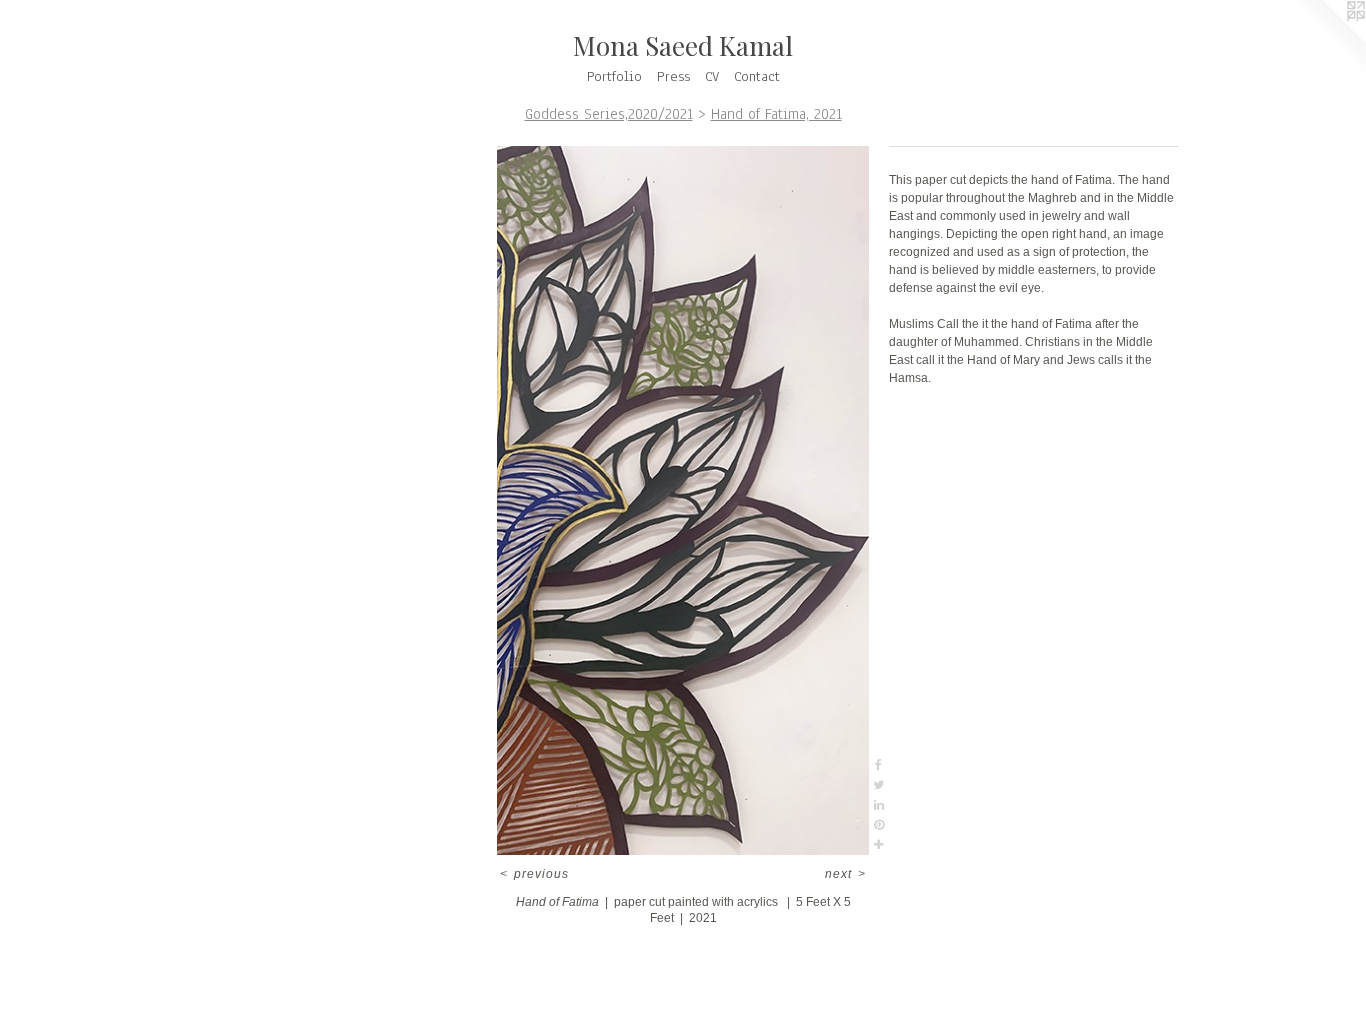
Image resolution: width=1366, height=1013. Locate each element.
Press (673, 76)
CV (712, 76)
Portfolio (614, 76)
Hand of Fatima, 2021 (776, 114)
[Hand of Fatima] (682, 500)
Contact (757, 76)
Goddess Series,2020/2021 (609, 114)
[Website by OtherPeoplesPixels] (1326, 40)
